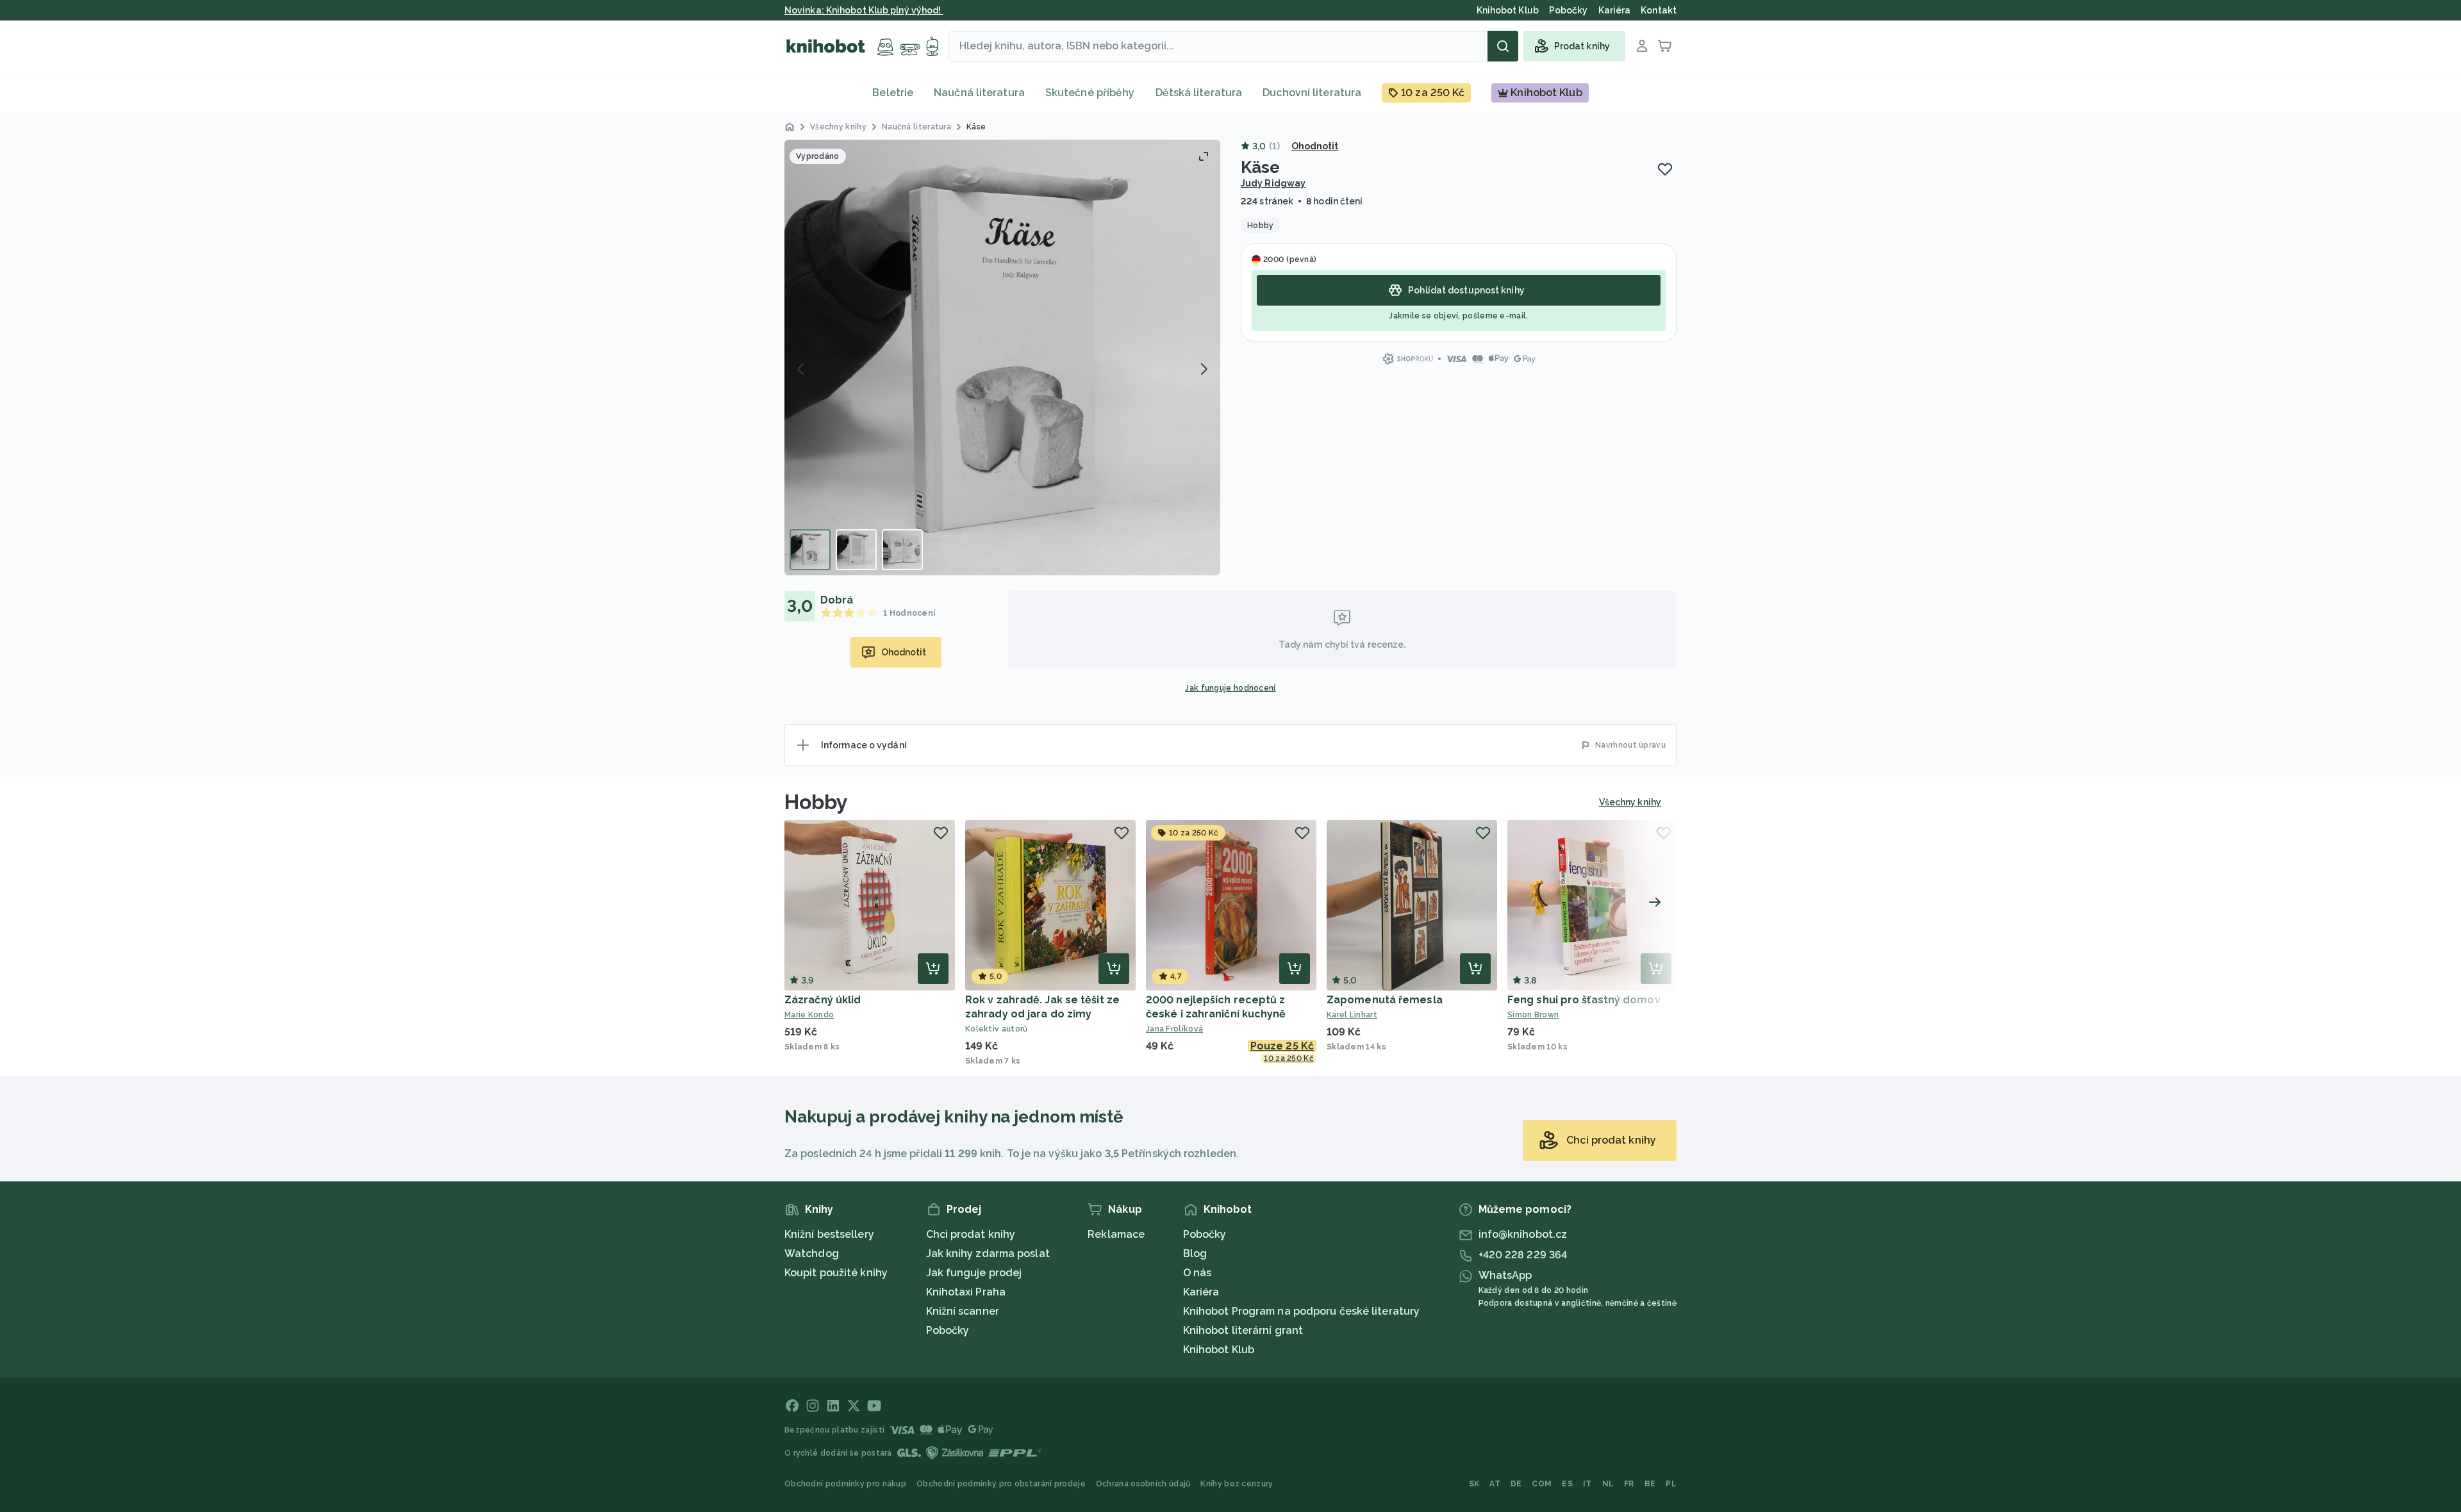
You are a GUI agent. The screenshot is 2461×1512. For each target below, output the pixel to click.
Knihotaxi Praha (966, 1292)
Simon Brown (1533, 1015)
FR (1629, 1484)
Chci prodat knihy (971, 1234)
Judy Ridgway (1273, 183)
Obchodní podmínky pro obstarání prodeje (1001, 1484)
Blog (1195, 1253)
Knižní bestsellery (829, 1234)
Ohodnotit (1315, 146)
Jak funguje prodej (974, 1273)
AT (1495, 1484)
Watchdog (812, 1253)
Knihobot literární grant (1243, 1330)
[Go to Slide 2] (856, 550)
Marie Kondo (809, 1015)
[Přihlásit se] (1642, 46)
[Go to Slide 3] (902, 550)
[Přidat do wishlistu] (1665, 169)
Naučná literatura (979, 93)
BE (1650, 1484)
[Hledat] (1503, 46)
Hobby (816, 802)
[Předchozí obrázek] (801, 369)
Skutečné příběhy (1090, 93)
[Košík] (1665, 46)
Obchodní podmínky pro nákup (845, 1484)
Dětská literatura (1199, 93)
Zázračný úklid (823, 1000)
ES (1567, 1484)
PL (1671, 1484)
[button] (1002, 357)
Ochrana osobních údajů (1143, 1484)
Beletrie (893, 93)
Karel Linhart (1352, 1015)
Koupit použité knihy (836, 1273)
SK (1474, 1484)
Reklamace (1116, 1234)
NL (1608, 1484)
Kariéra (1201, 1292)
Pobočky (948, 1330)
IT (1587, 1484)
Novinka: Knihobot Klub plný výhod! (864, 10)
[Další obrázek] (1204, 369)
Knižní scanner (963, 1311)
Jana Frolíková (1174, 1029)
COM (1542, 1484)
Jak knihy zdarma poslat (988, 1253)
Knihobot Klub (1219, 1350)
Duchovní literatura (1312, 93)
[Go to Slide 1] (810, 550)
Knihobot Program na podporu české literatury (1301, 1311)
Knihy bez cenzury (1237, 1484)
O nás (1197, 1273)
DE (1516, 1484)
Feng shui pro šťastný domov (1584, 1000)
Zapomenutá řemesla (1385, 1000)
